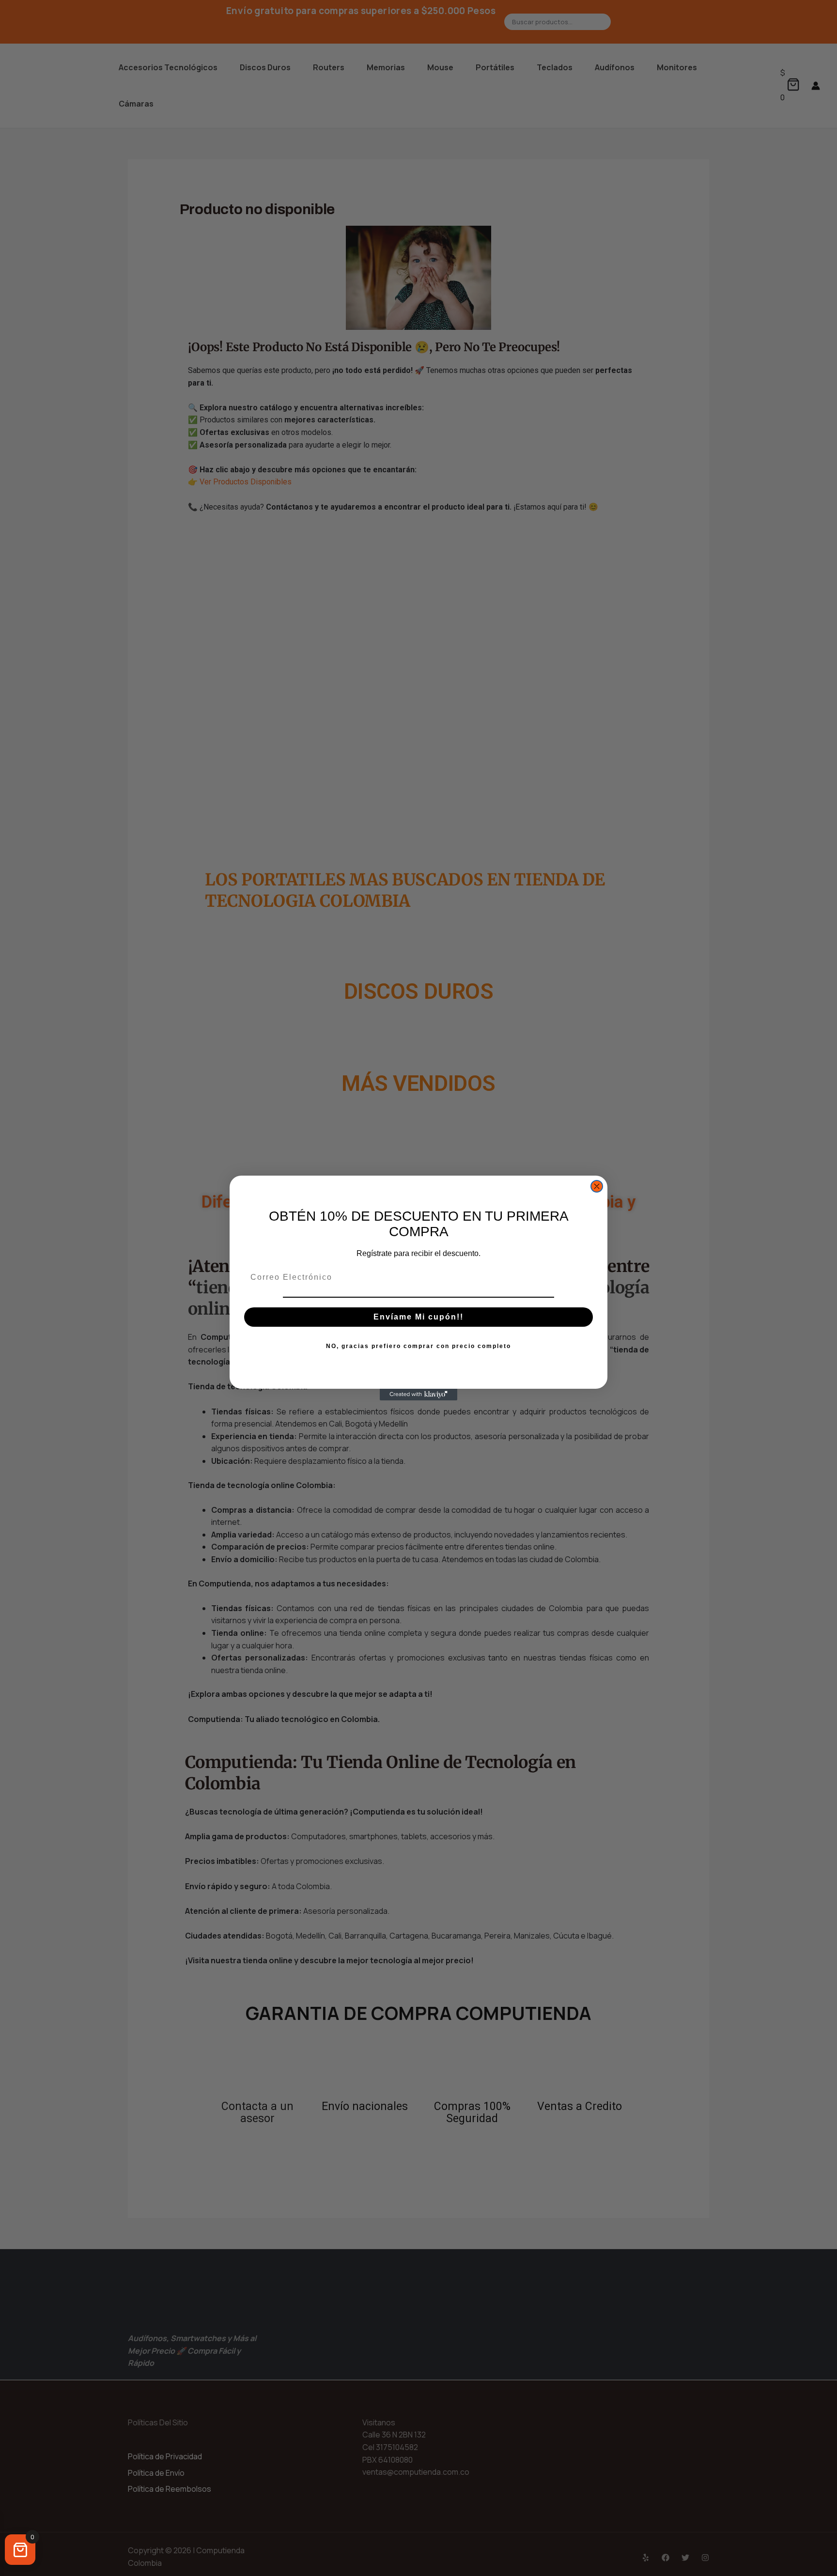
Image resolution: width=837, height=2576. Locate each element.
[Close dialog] (597, 1186)
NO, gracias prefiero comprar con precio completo (418, 1346)
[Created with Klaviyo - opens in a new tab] (418, 1395)
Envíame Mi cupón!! (418, 1317)
